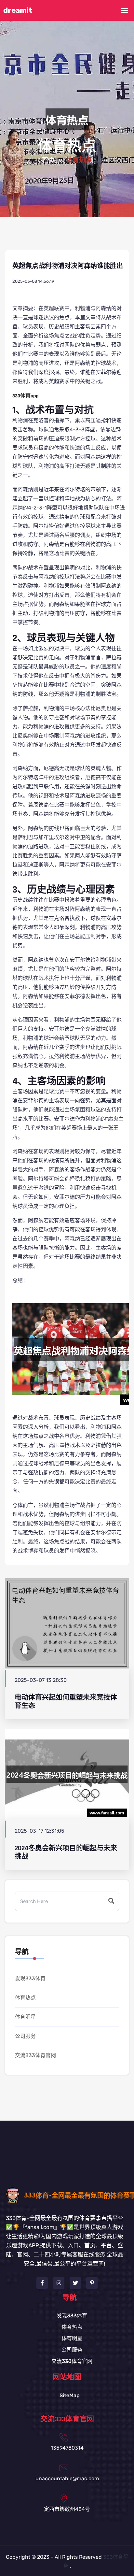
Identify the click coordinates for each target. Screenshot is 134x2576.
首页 (48, 160)
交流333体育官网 (35, 2055)
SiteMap (70, 2395)
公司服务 (25, 2036)
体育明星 (25, 2017)
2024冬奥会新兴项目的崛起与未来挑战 (66, 1852)
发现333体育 (30, 1978)
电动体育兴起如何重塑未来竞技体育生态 (66, 1701)
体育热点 (25, 1998)
